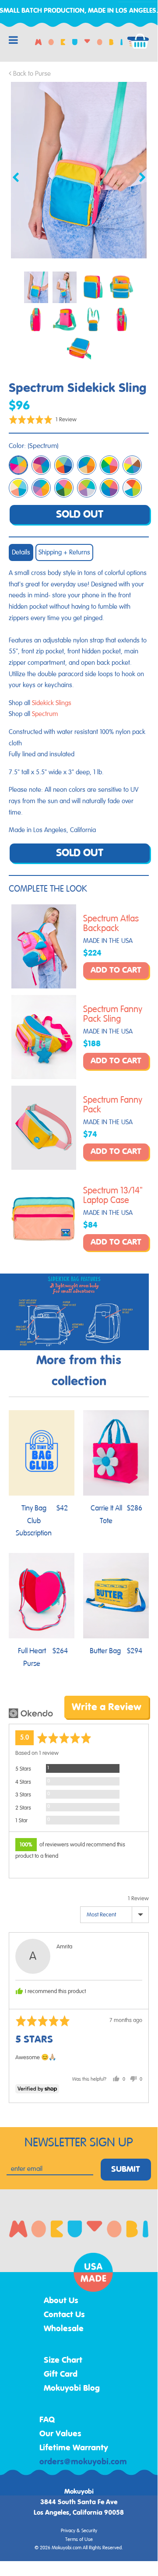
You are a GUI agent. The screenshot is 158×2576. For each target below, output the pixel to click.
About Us (61, 2301)
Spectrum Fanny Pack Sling (113, 1014)
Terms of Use (79, 2540)
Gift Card (61, 2375)
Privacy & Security (79, 2531)
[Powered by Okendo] (31, 1713)
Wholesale (64, 2329)
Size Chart (63, 2361)
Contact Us (64, 2315)
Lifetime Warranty (74, 2448)
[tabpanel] (79, 170)
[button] (43, 419)
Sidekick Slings (52, 703)
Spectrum (45, 714)
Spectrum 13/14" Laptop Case (113, 1196)
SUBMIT (126, 2170)
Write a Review (107, 1707)
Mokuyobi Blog (72, 2389)
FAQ (47, 2420)
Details (21, 552)
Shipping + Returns (64, 552)
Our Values (60, 2434)
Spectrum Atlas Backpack (111, 924)
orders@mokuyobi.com (83, 2462)
